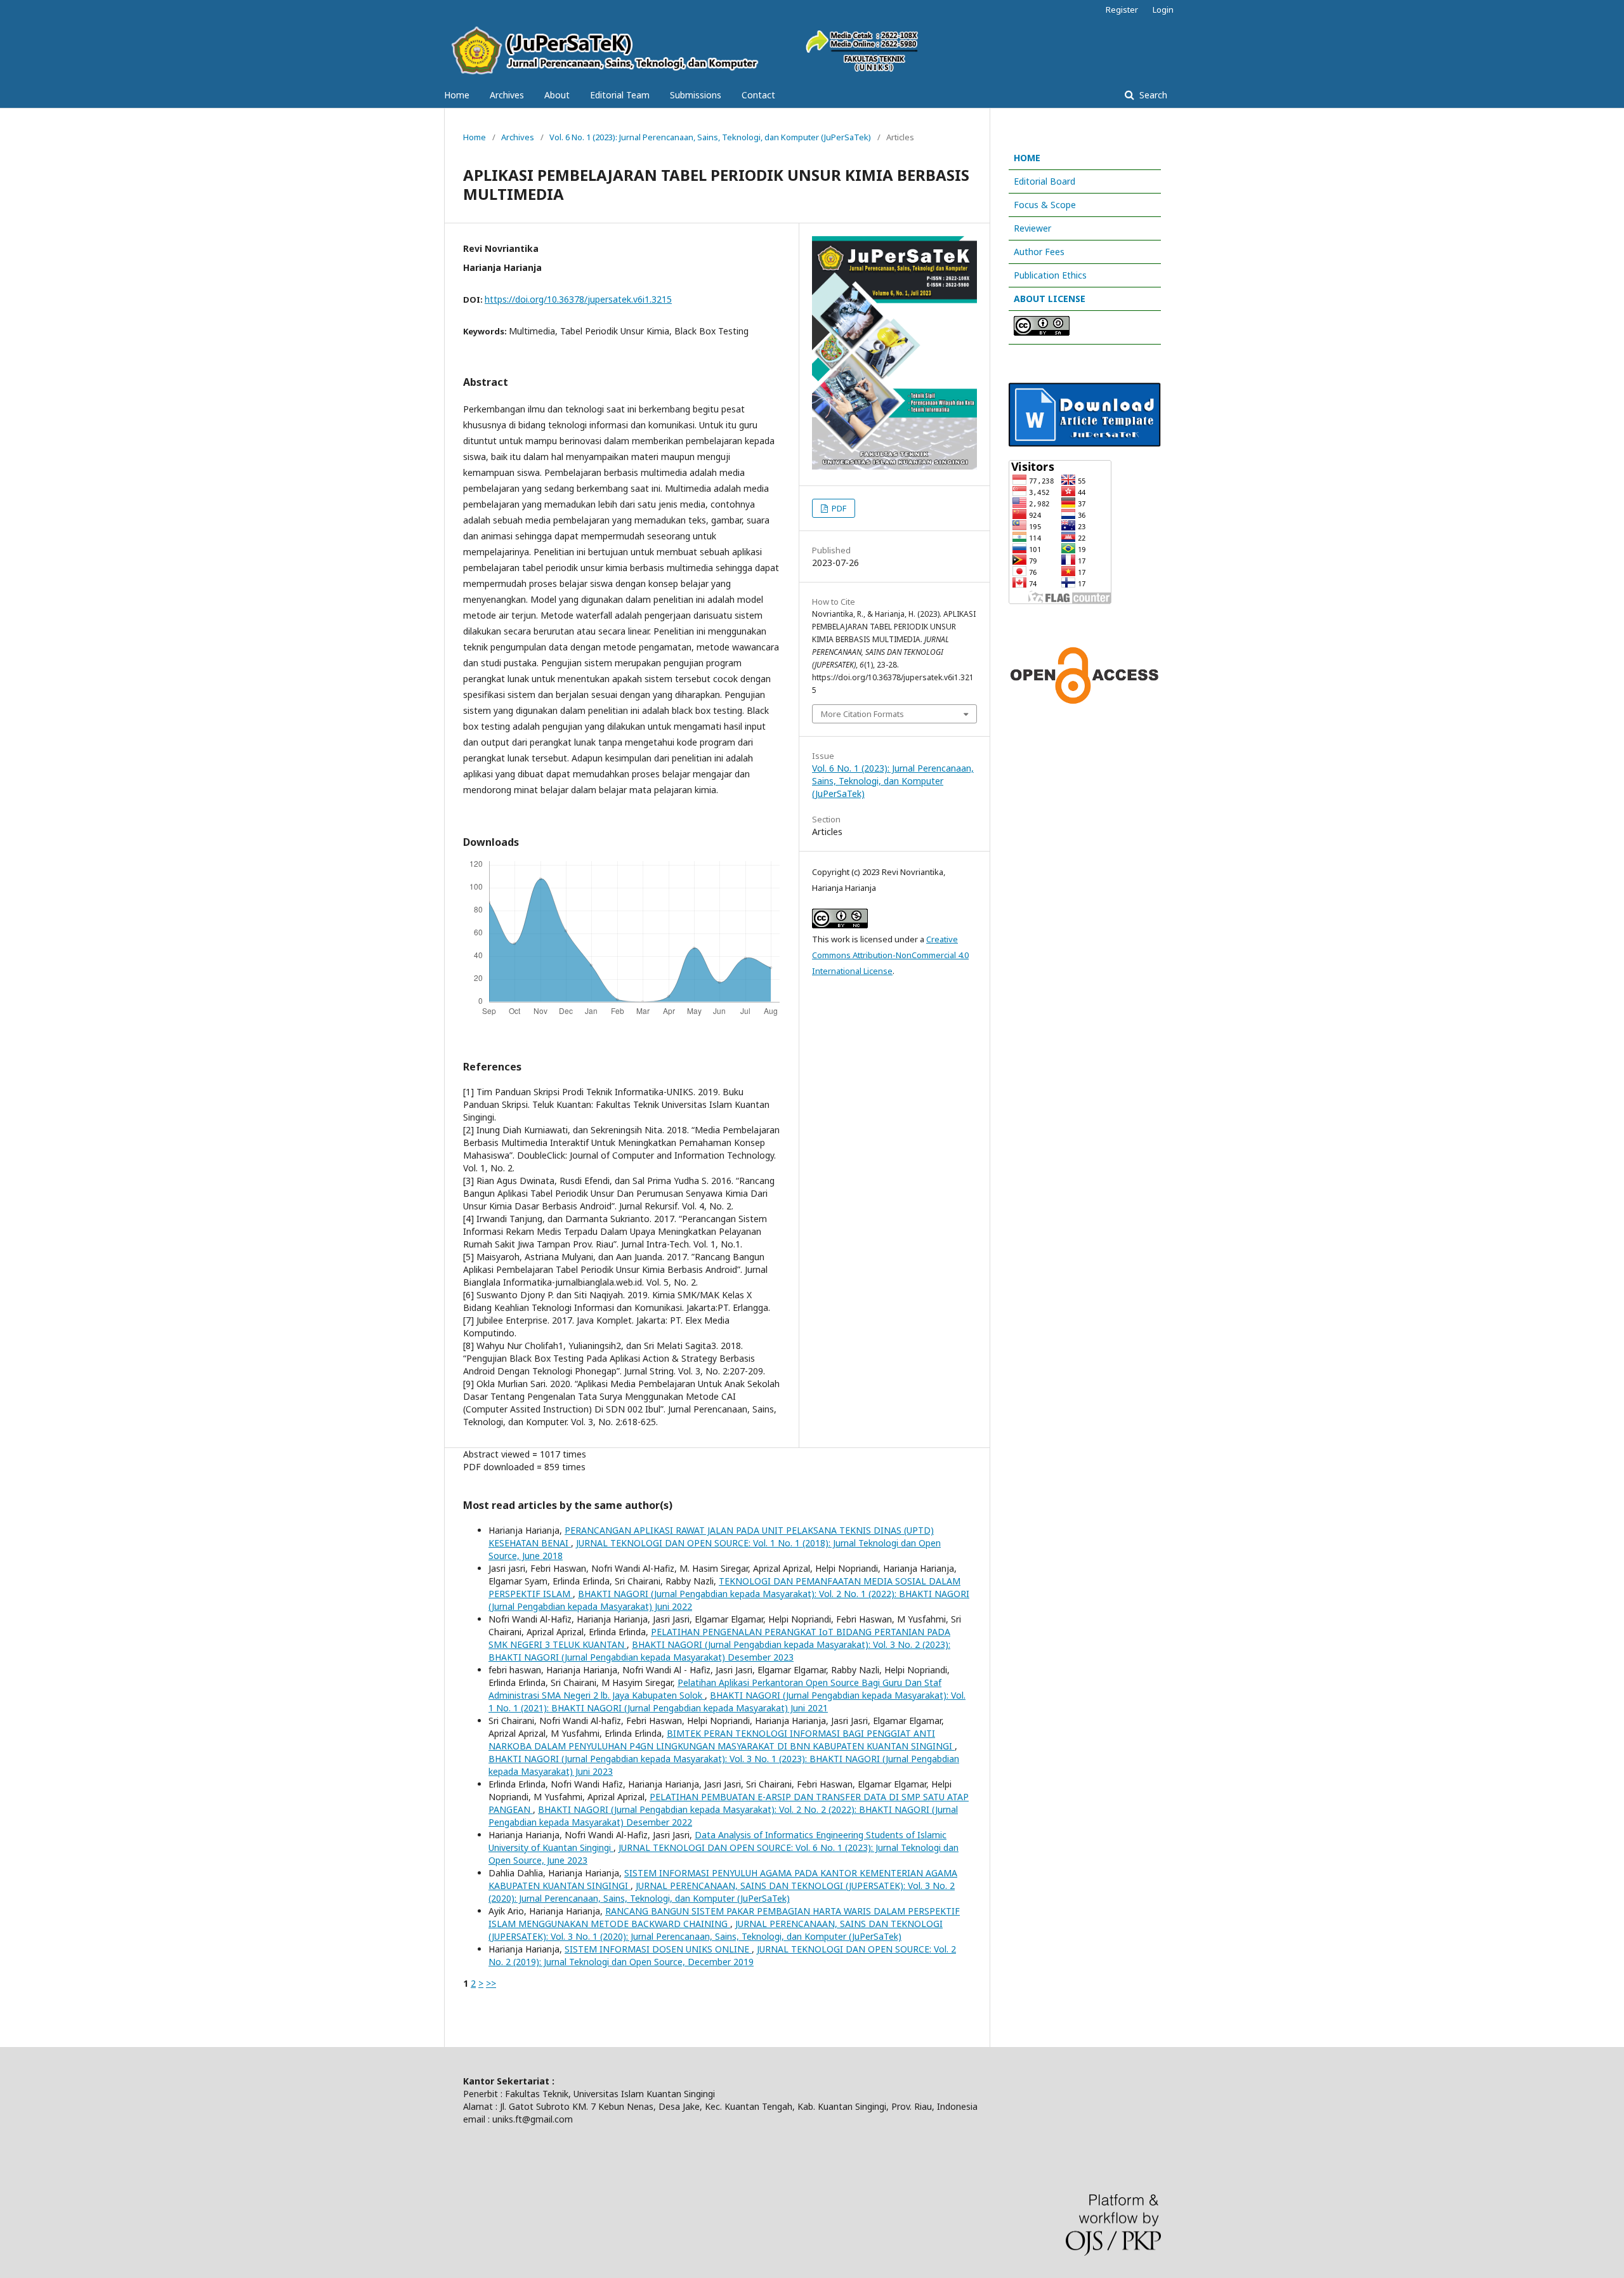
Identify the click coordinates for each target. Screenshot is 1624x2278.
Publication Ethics (1050, 275)
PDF (838, 508)
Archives (507, 95)
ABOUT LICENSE (1050, 299)
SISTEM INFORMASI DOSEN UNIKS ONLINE (658, 1949)
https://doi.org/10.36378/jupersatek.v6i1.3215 (578, 299)
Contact (758, 95)
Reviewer (1032, 228)
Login (1163, 10)
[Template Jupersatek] (1085, 443)
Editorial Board (1044, 181)
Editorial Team (620, 95)
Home (457, 95)
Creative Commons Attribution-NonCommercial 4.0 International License (890, 955)
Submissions (696, 95)
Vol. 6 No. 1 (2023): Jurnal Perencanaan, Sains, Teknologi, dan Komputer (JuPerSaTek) (710, 137)
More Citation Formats (862, 714)
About (557, 95)
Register (1122, 10)
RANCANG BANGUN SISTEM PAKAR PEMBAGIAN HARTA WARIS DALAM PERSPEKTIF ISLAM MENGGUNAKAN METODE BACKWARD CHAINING (724, 1917)
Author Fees (1039, 252)
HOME (1027, 158)
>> (491, 1983)
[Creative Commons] (1042, 332)
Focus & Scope (1045, 205)
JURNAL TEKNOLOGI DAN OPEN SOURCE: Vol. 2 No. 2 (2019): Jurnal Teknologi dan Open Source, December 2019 (722, 1955)
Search (1152, 95)
